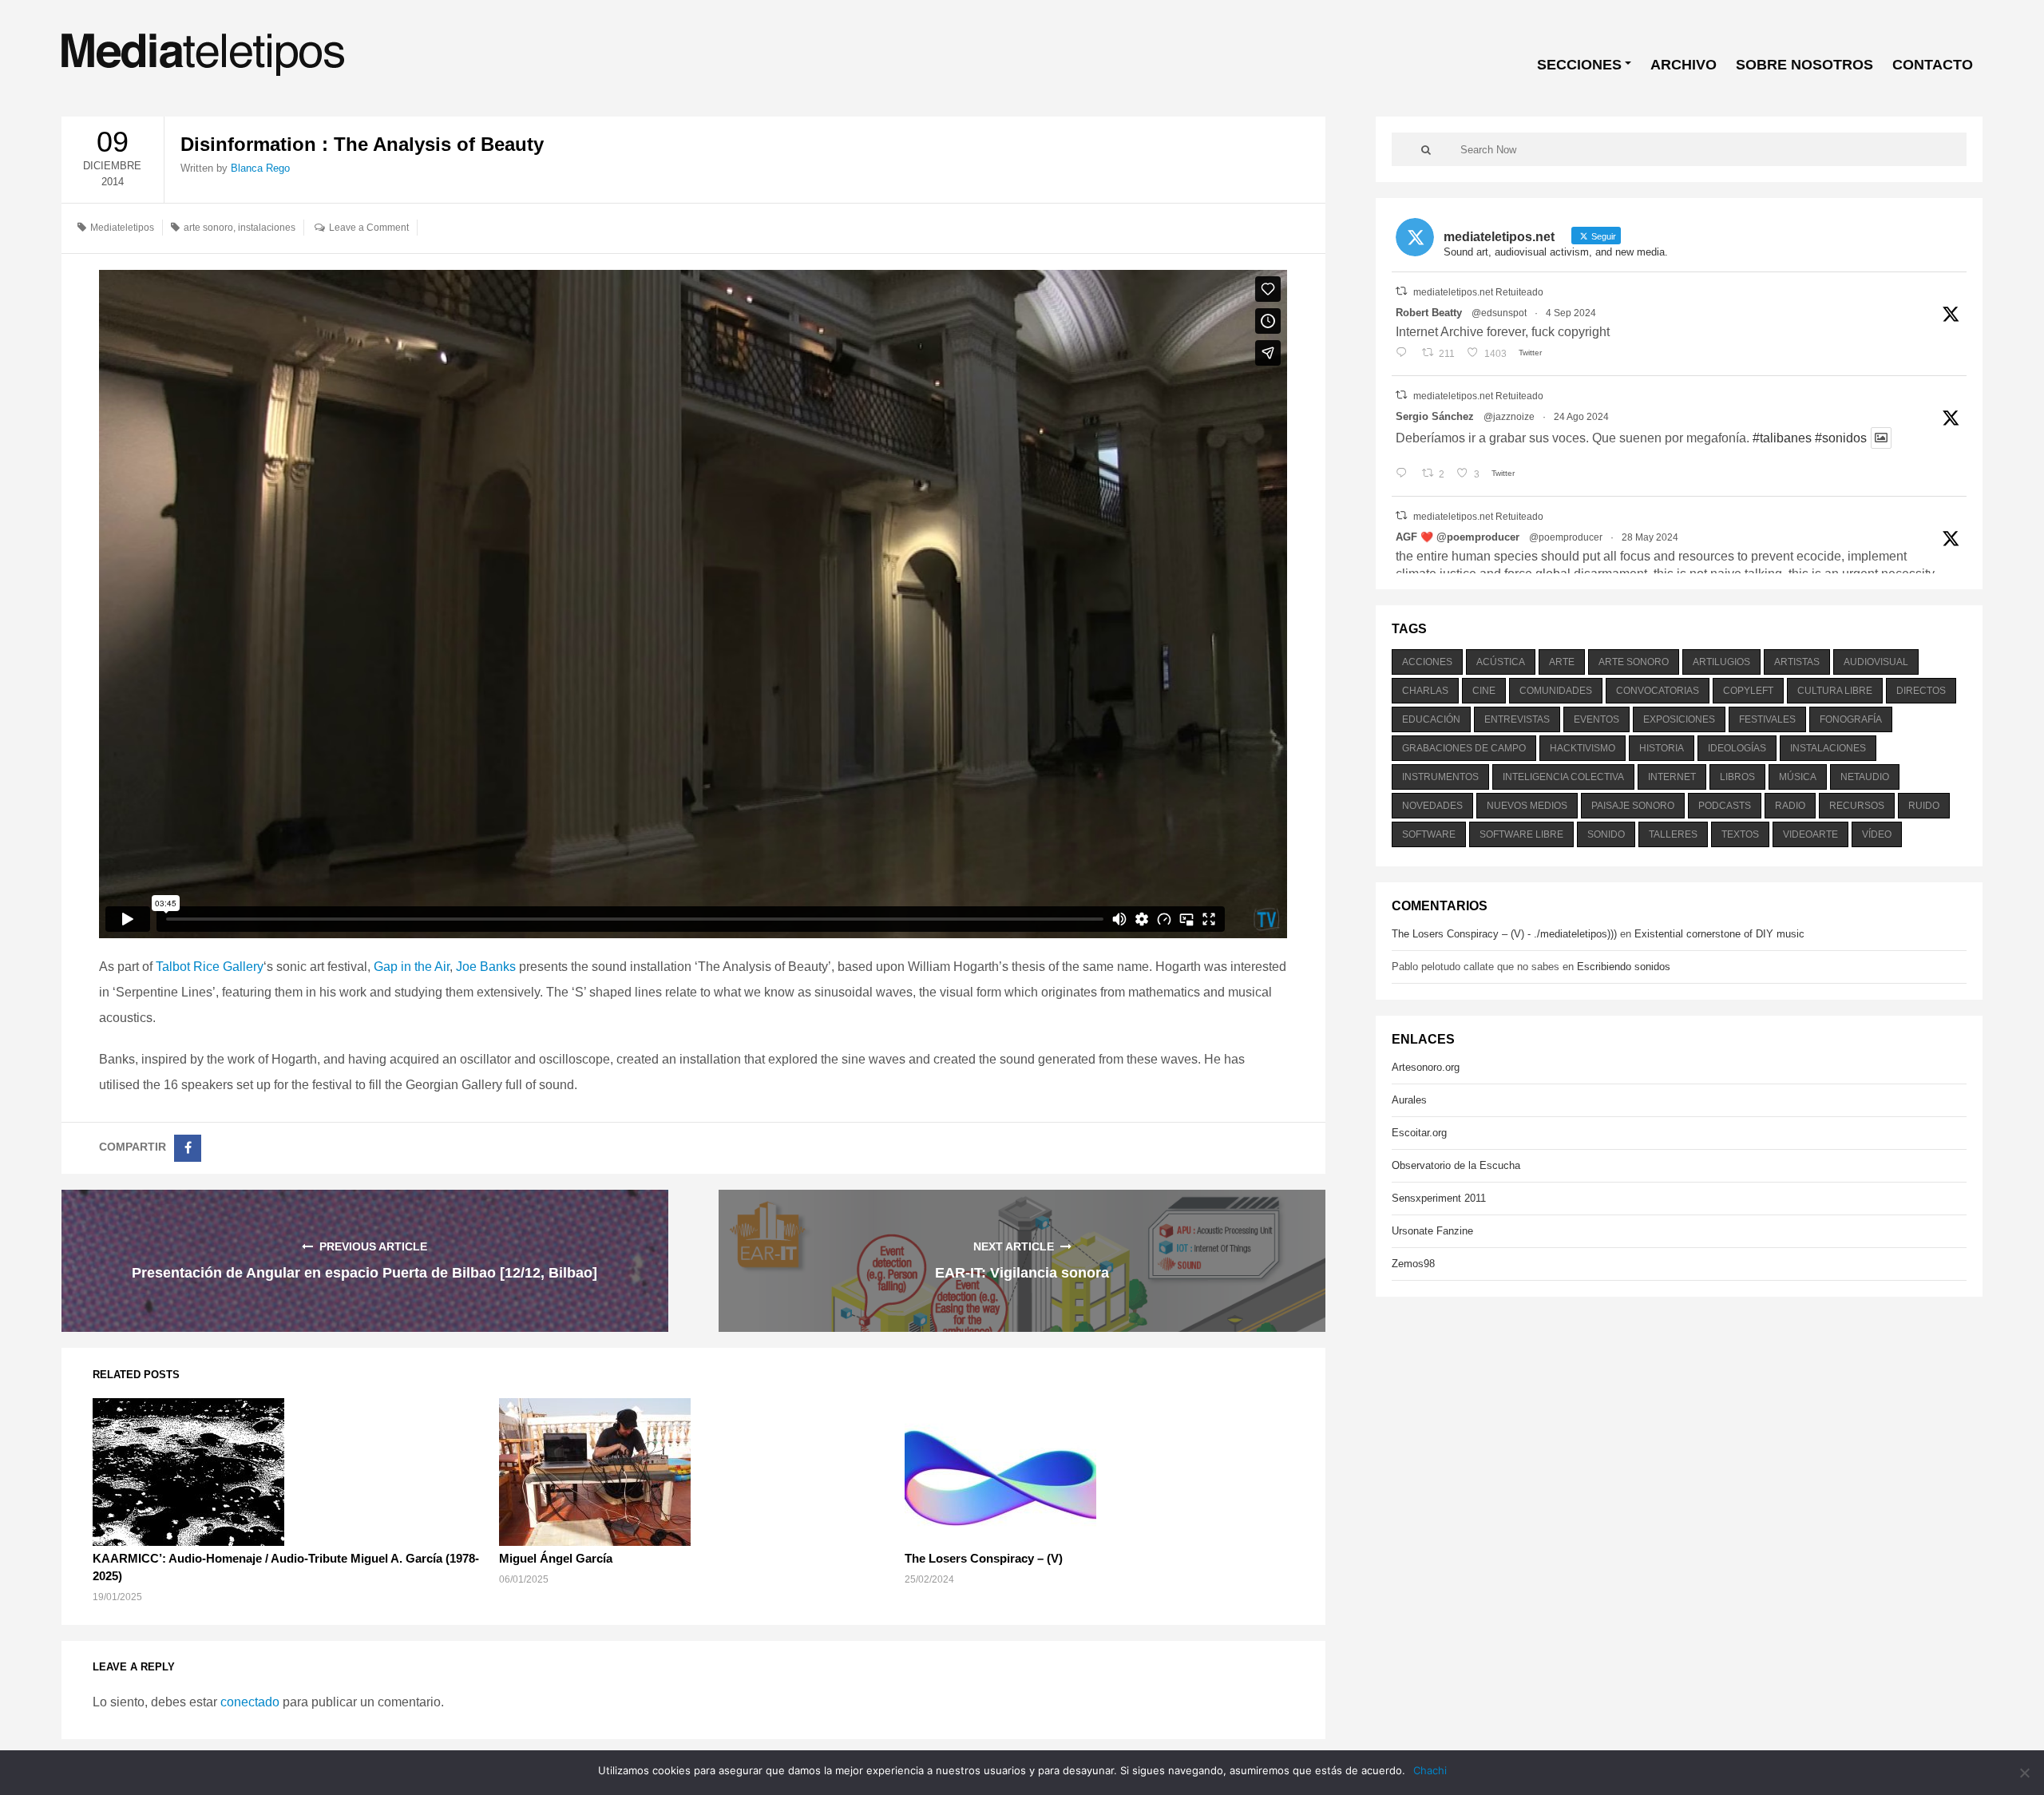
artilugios (1721, 662)
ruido (1924, 806)
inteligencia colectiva (1563, 777)
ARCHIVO (1684, 65)
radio (1790, 806)
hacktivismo (1583, 748)
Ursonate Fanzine (1432, 1231)
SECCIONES (1579, 65)
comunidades (1556, 691)
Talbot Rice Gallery (210, 967)
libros (1737, 777)
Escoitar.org (1419, 1133)
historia (1662, 748)
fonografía (1851, 719)
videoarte (1810, 834)
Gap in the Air (412, 967)
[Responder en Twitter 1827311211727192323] (1405, 474)
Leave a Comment (369, 228)
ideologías (1737, 748)
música (1798, 777)
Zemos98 (1413, 1264)
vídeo (1877, 834)
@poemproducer (1566, 537)
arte (1562, 662)
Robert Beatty (1429, 313)
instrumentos (1440, 777)
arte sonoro (208, 228)
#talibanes (1782, 438)
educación (1431, 719)
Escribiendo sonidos (1624, 967)
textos (1740, 834)
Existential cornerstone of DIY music (1719, 934)
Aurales (1409, 1100)
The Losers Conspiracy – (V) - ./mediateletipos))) (1504, 934)
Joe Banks (486, 967)
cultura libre (1835, 691)
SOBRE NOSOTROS (1804, 65)
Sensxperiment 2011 (1439, 1198)
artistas (1797, 662)
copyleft (1748, 691)
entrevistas (1517, 719)
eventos (1596, 719)
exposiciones (1679, 719)
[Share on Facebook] (188, 1148)
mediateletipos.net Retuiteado (1478, 292)
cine (1484, 691)
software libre (1521, 834)
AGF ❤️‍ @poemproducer (1458, 537)
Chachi (1430, 1770)
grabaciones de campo (1464, 748)
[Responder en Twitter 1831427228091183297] (1405, 354)
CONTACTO (1933, 65)
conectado (250, 1702)
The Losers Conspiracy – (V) (984, 1558)
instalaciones (267, 228)
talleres (1673, 834)
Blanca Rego (260, 168)
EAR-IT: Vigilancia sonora (1022, 1273)
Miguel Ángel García (556, 1558)
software (1429, 834)
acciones (1427, 662)
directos (1921, 691)
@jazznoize (1509, 417)
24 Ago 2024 (1581, 417)
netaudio (1865, 777)
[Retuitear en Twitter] (1401, 291)
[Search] (1426, 149)
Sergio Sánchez (1435, 416)
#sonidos (1841, 438)
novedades (1432, 806)
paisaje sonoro (1633, 806)
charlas (1425, 691)
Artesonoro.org (1426, 1067)
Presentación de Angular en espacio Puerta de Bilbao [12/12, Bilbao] (364, 1273)
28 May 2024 (1650, 537)
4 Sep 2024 (1571, 313)
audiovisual (1876, 662)
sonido (1606, 834)
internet (1672, 777)
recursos (1857, 806)
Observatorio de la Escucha (1456, 1165)
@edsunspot (1499, 313)
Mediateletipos (122, 228)
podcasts (1725, 806)
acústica (1501, 662)
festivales (1767, 719)
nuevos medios (1527, 806)
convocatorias (1658, 691)
